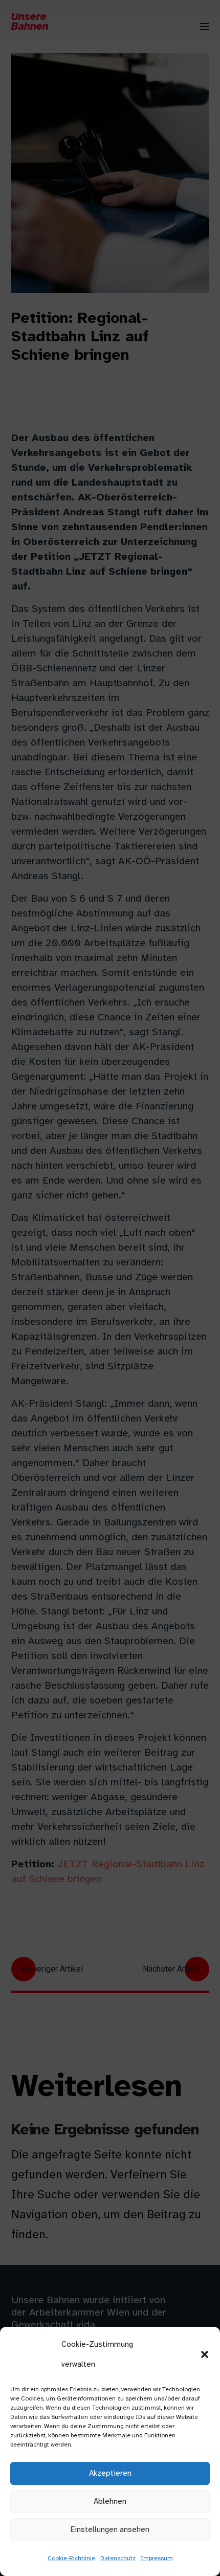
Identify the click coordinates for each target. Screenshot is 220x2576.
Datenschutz (118, 2558)
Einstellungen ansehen (110, 2529)
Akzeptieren (110, 2473)
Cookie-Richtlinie (71, 2558)
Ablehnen (110, 2501)
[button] (205, 2354)
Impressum (157, 2558)
